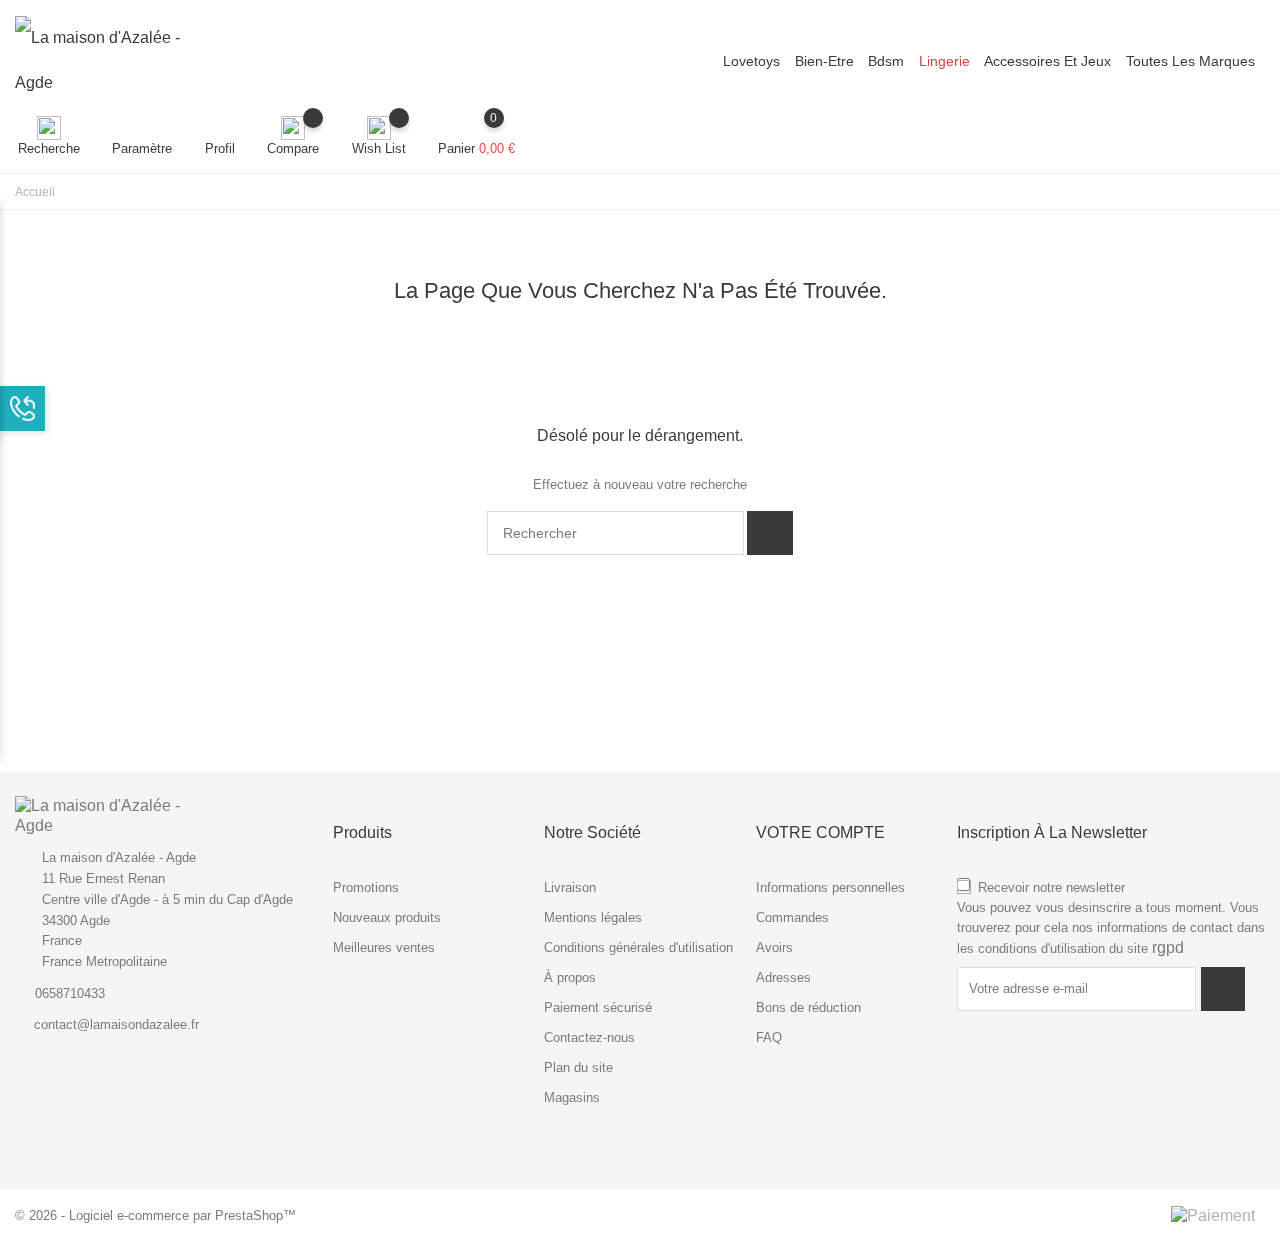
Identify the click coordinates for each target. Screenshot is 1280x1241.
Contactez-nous (589, 1037)
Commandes (792, 917)
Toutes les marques (1190, 61)
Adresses (783, 977)
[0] (476, 128)
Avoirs (774, 947)
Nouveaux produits (387, 917)
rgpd (1168, 947)
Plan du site (578, 1067)
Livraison (570, 887)
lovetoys (751, 61)
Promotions (366, 887)
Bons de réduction (808, 1007)
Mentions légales (593, 917)
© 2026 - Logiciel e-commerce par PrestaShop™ (155, 1215)
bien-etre (824, 61)
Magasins (572, 1097)
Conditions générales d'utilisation (638, 947)
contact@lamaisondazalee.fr (116, 1024)
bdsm (886, 61)
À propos (570, 977)
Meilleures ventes (384, 947)
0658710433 (70, 993)
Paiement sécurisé (598, 1007)
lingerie (944, 61)
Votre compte (820, 832)
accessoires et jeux (1047, 61)
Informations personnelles (830, 887)
